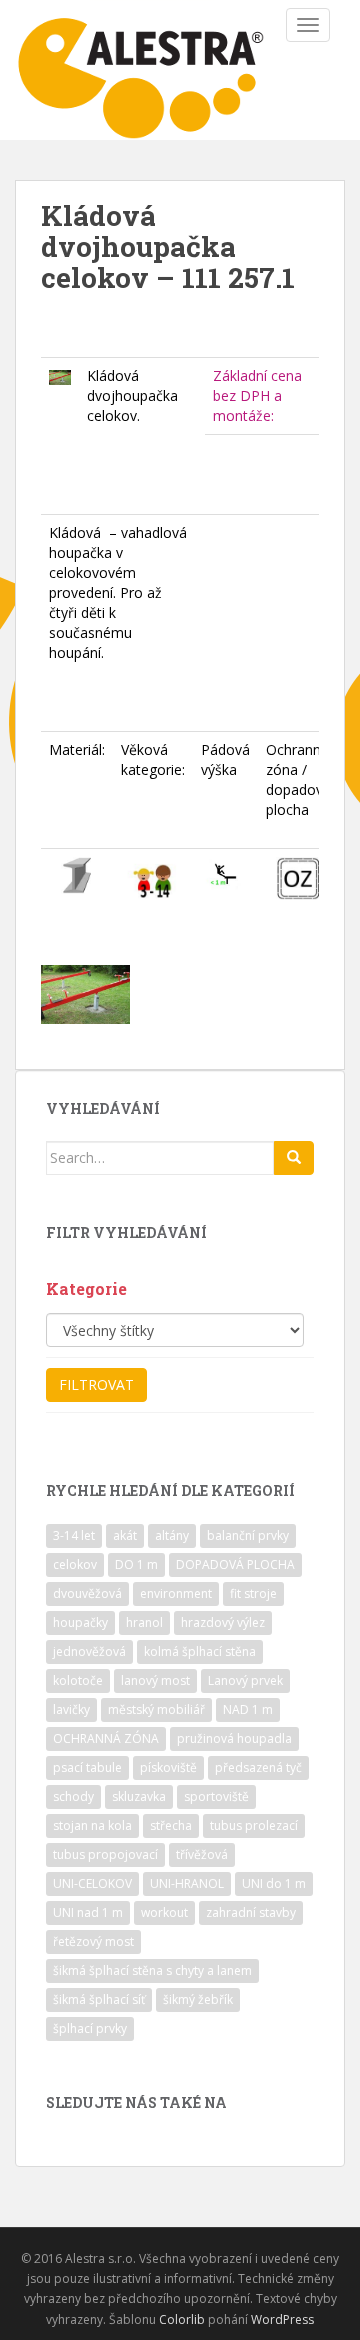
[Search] (294, 1158)
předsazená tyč (258, 1767)
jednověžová (89, 1651)
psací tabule (87, 1767)
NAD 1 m (248, 1709)
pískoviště (168, 1767)
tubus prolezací (254, 1825)
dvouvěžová (87, 1593)
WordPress (282, 2319)
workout (164, 1912)
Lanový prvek (245, 1680)
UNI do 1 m (274, 1883)
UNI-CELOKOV (92, 1883)
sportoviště (216, 1796)
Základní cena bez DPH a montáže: (257, 395)
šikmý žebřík (198, 1999)
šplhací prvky (90, 2028)
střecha (171, 1825)
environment (176, 1593)
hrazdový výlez (223, 1622)
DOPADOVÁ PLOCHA (235, 1564)
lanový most (155, 1680)
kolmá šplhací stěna (200, 1651)
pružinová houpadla (234, 1738)
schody (73, 1796)
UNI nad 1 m (88, 1912)
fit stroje (253, 1593)
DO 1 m (136, 1564)
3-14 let (74, 1535)
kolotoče (78, 1680)
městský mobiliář (156, 1709)
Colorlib (182, 2319)
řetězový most (93, 1941)
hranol (144, 1622)
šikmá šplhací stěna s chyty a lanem (152, 1970)
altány (172, 1535)
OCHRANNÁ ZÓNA (106, 1738)
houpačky (80, 1622)
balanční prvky (248, 1535)
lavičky (71, 1709)
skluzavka (139, 1796)
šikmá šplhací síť (99, 1999)
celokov (75, 1564)
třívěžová (202, 1854)
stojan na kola (92, 1825)
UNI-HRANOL (187, 1883)
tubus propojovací (105, 1854)
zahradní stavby (251, 1912)
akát (125, 1535)
